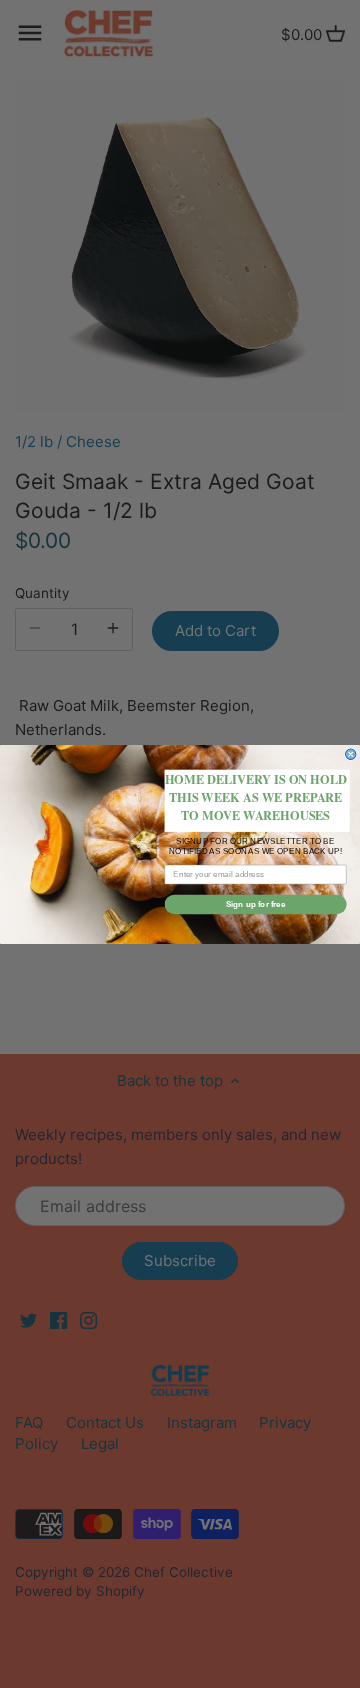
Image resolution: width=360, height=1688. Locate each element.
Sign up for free (256, 903)
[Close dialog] (351, 754)
